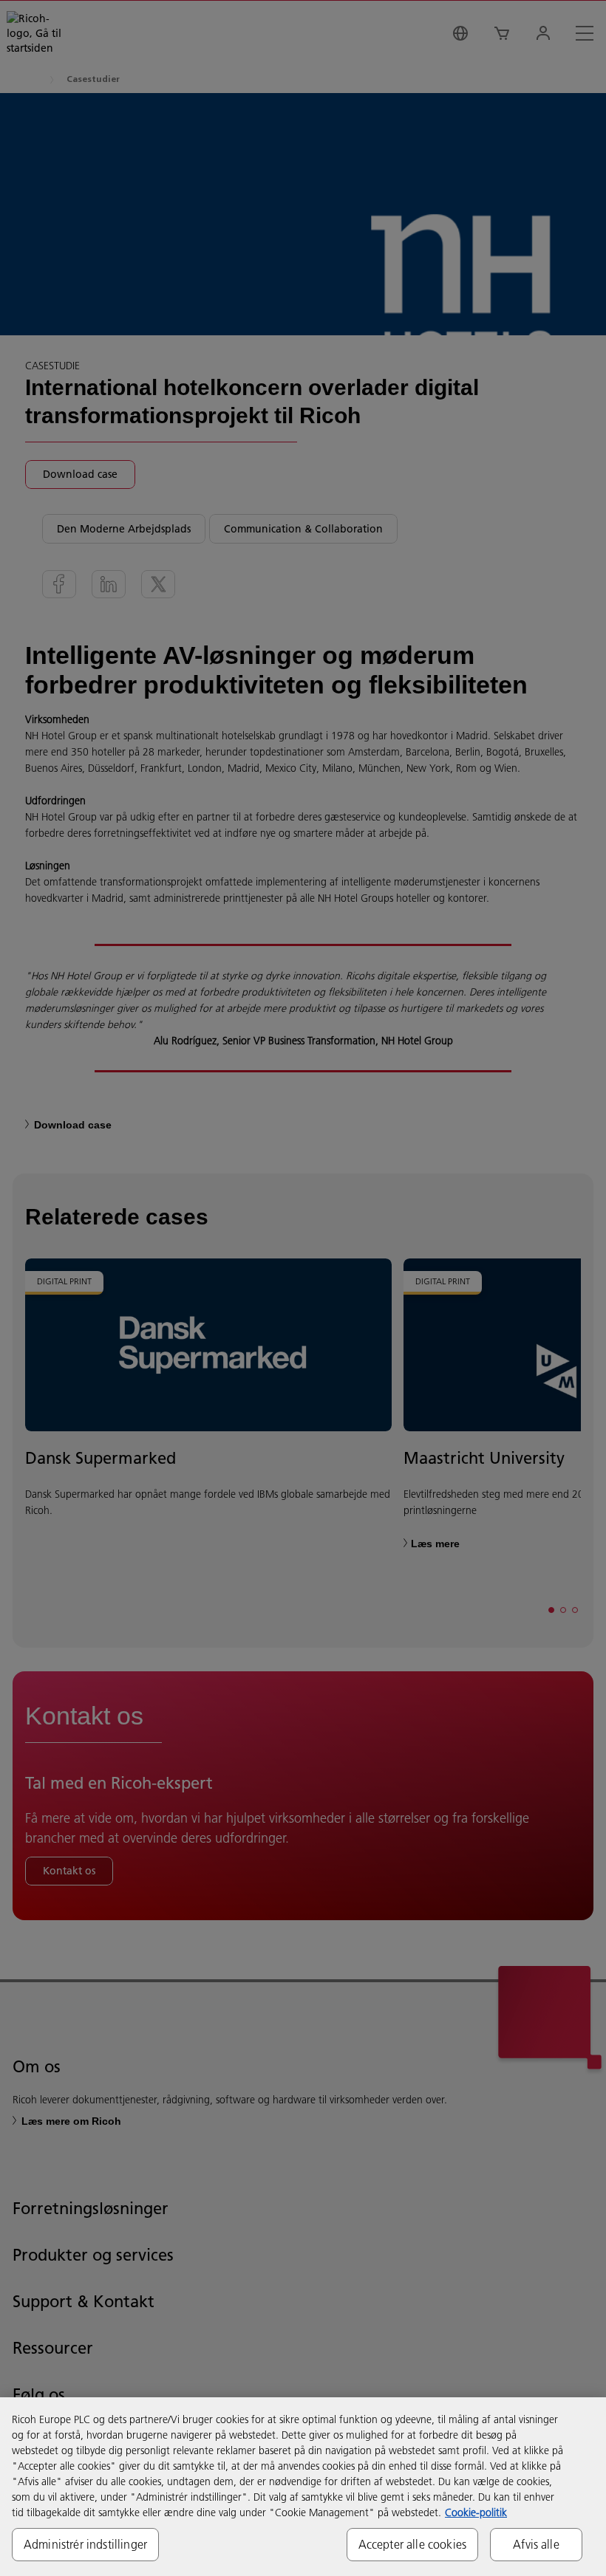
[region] (303, 2487)
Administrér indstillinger (85, 2544)
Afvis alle (536, 2544)
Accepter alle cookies (412, 2544)
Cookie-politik (476, 2512)
